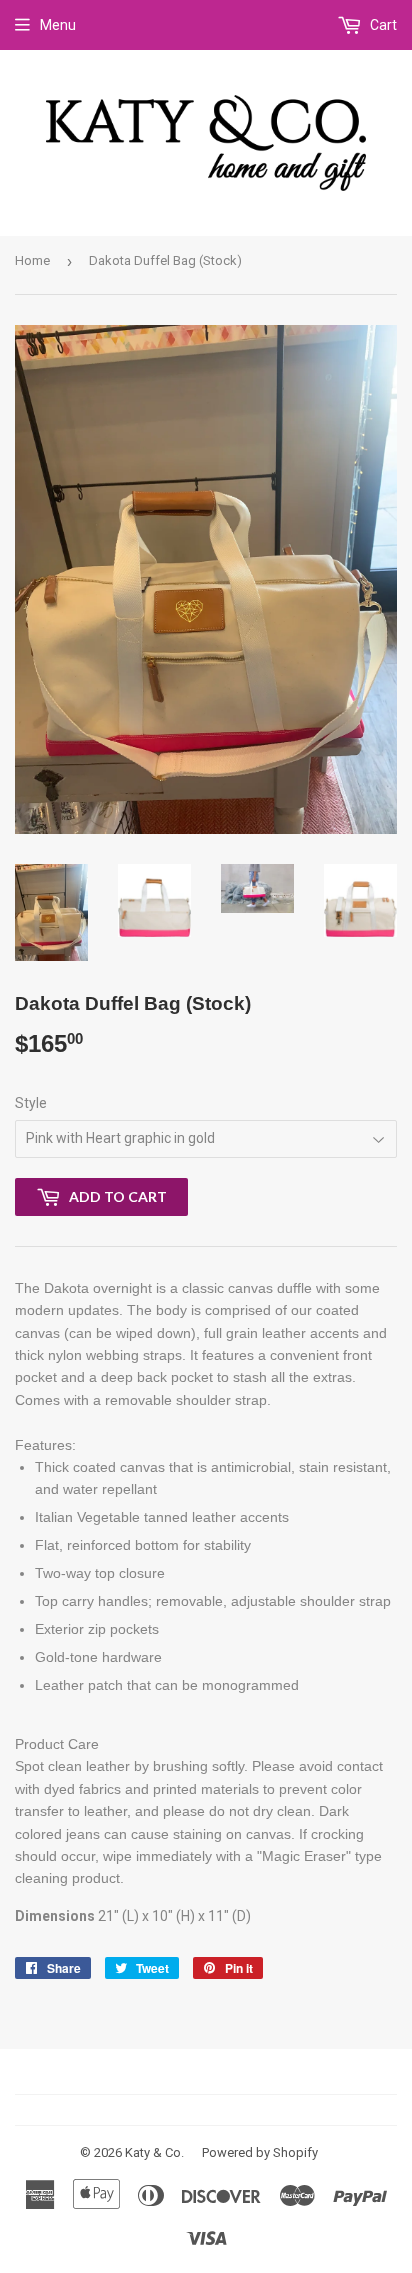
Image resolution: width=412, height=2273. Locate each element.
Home (32, 260)
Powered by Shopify (260, 2152)
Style (31, 1103)
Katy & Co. (154, 2152)
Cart (382, 25)
